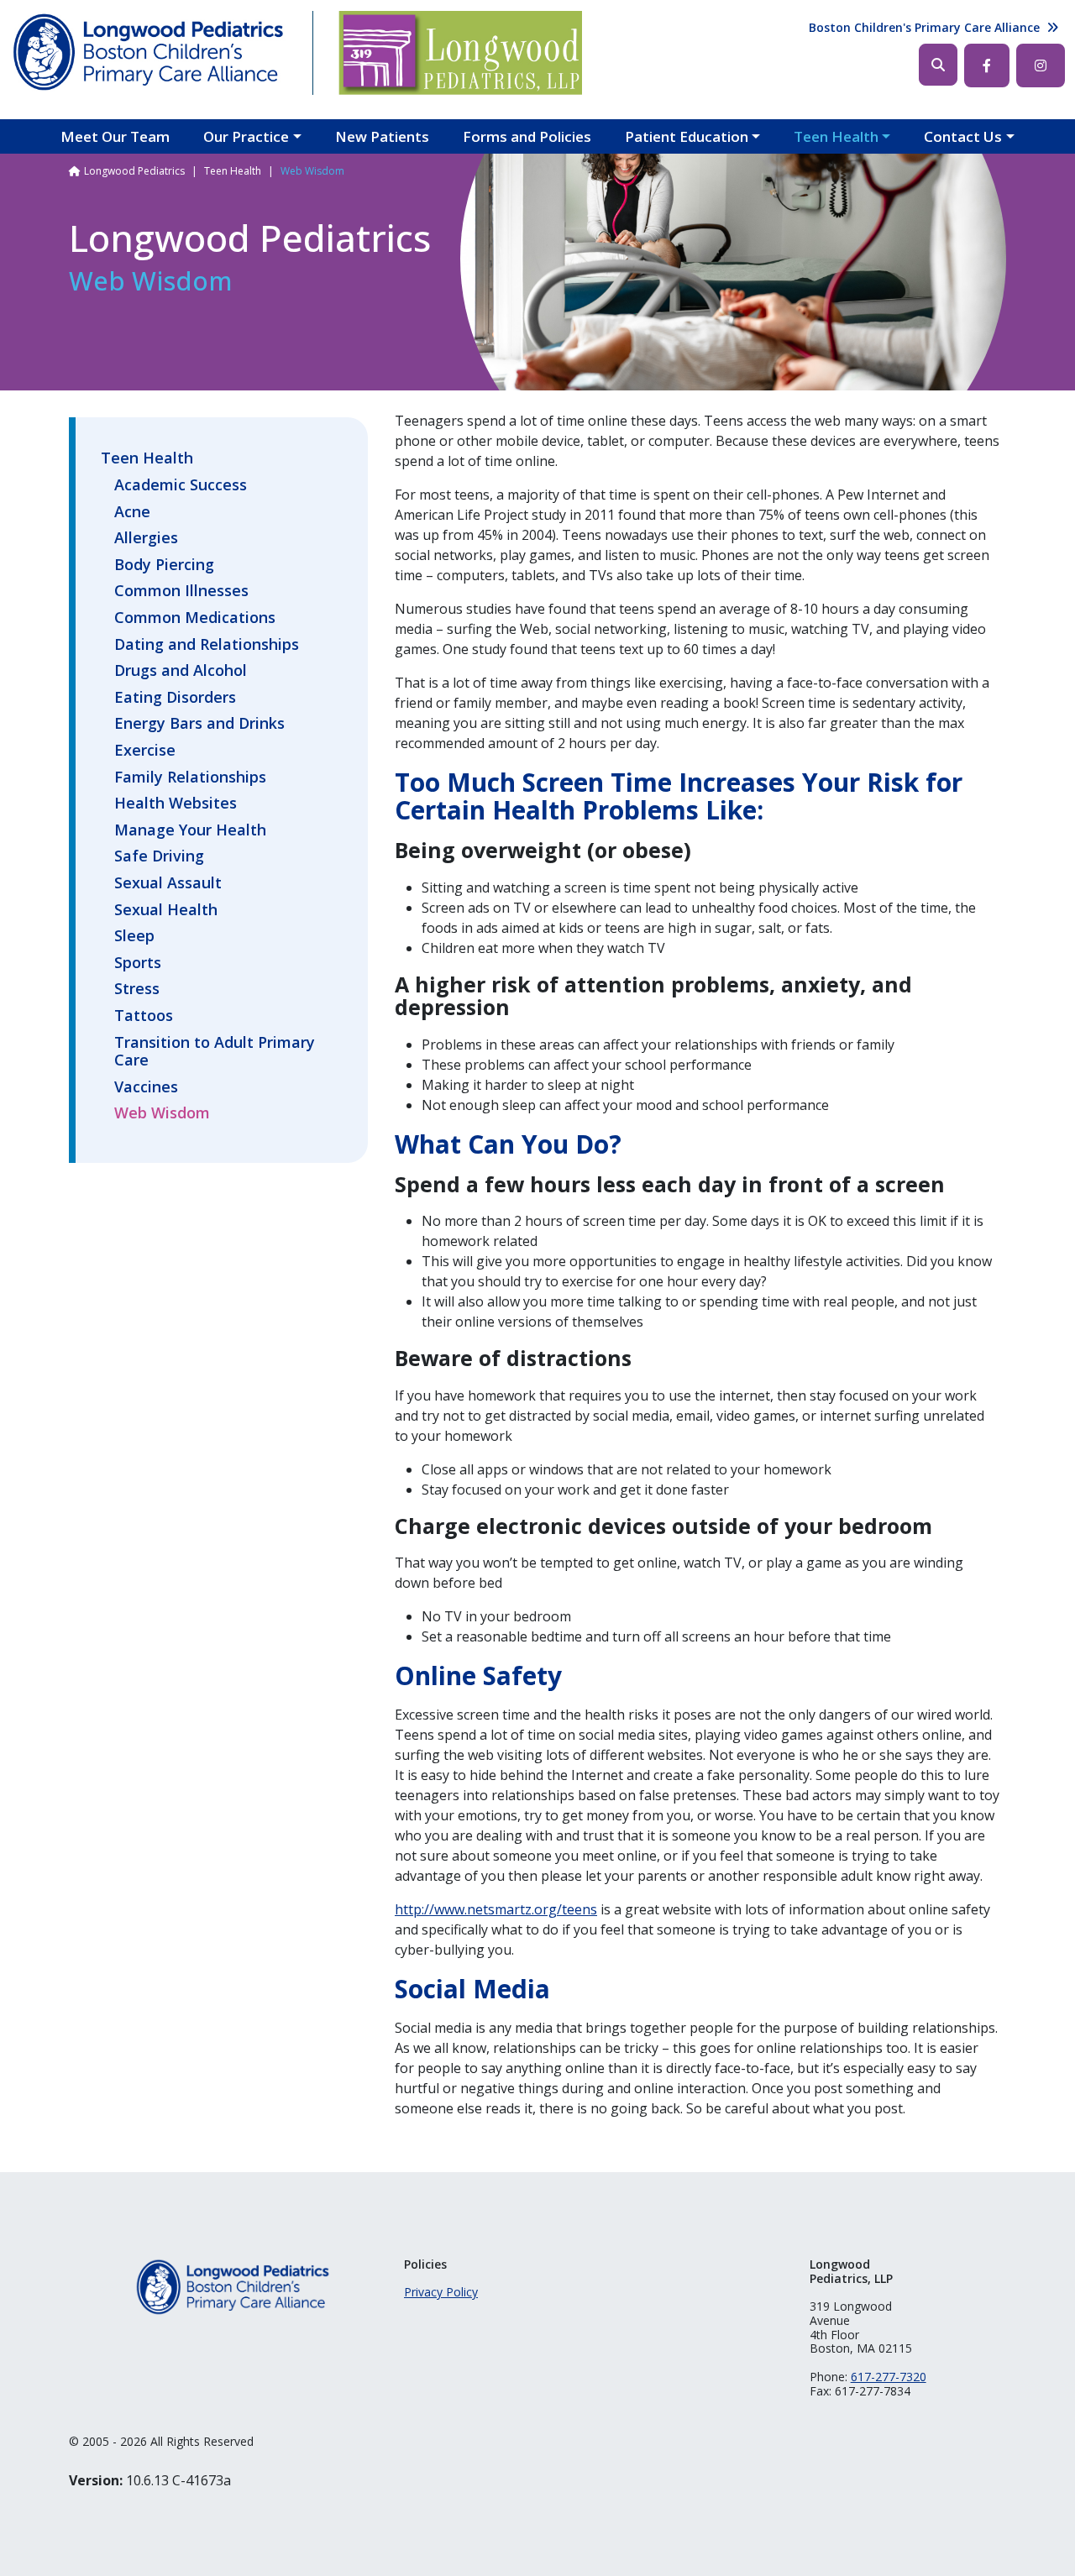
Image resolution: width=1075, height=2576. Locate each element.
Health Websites (176, 804)
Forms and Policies (527, 136)
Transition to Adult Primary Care (215, 1052)
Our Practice (246, 136)
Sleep (134, 936)
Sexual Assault (168, 883)
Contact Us (963, 136)
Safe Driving (159, 856)
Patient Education (687, 136)
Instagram (1041, 65)
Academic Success (181, 485)
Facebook (987, 65)
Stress (137, 989)
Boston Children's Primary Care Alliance (924, 27)
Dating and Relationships (207, 645)
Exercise (145, 751)
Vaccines (146, 1087)
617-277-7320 (889, 2377)
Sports (138, 963)
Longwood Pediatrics (134, 171)
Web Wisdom (162, 1113)
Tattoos (144, 1016)
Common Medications (195, 618)
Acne (132, 512)
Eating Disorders (175, 698)
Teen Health (836, 136)
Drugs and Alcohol (181, 671)
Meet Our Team (115, 136)
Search (938, 65)
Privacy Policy (441, 2292)
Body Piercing (164, 565)
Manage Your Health (190, 830)
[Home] (149, 53)
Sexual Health (166, 910)
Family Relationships (190, 778)
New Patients (382, 136)
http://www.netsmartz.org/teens (496, 1909)
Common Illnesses (181, 591)
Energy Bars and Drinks (199, 724)
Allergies (146, 538)
